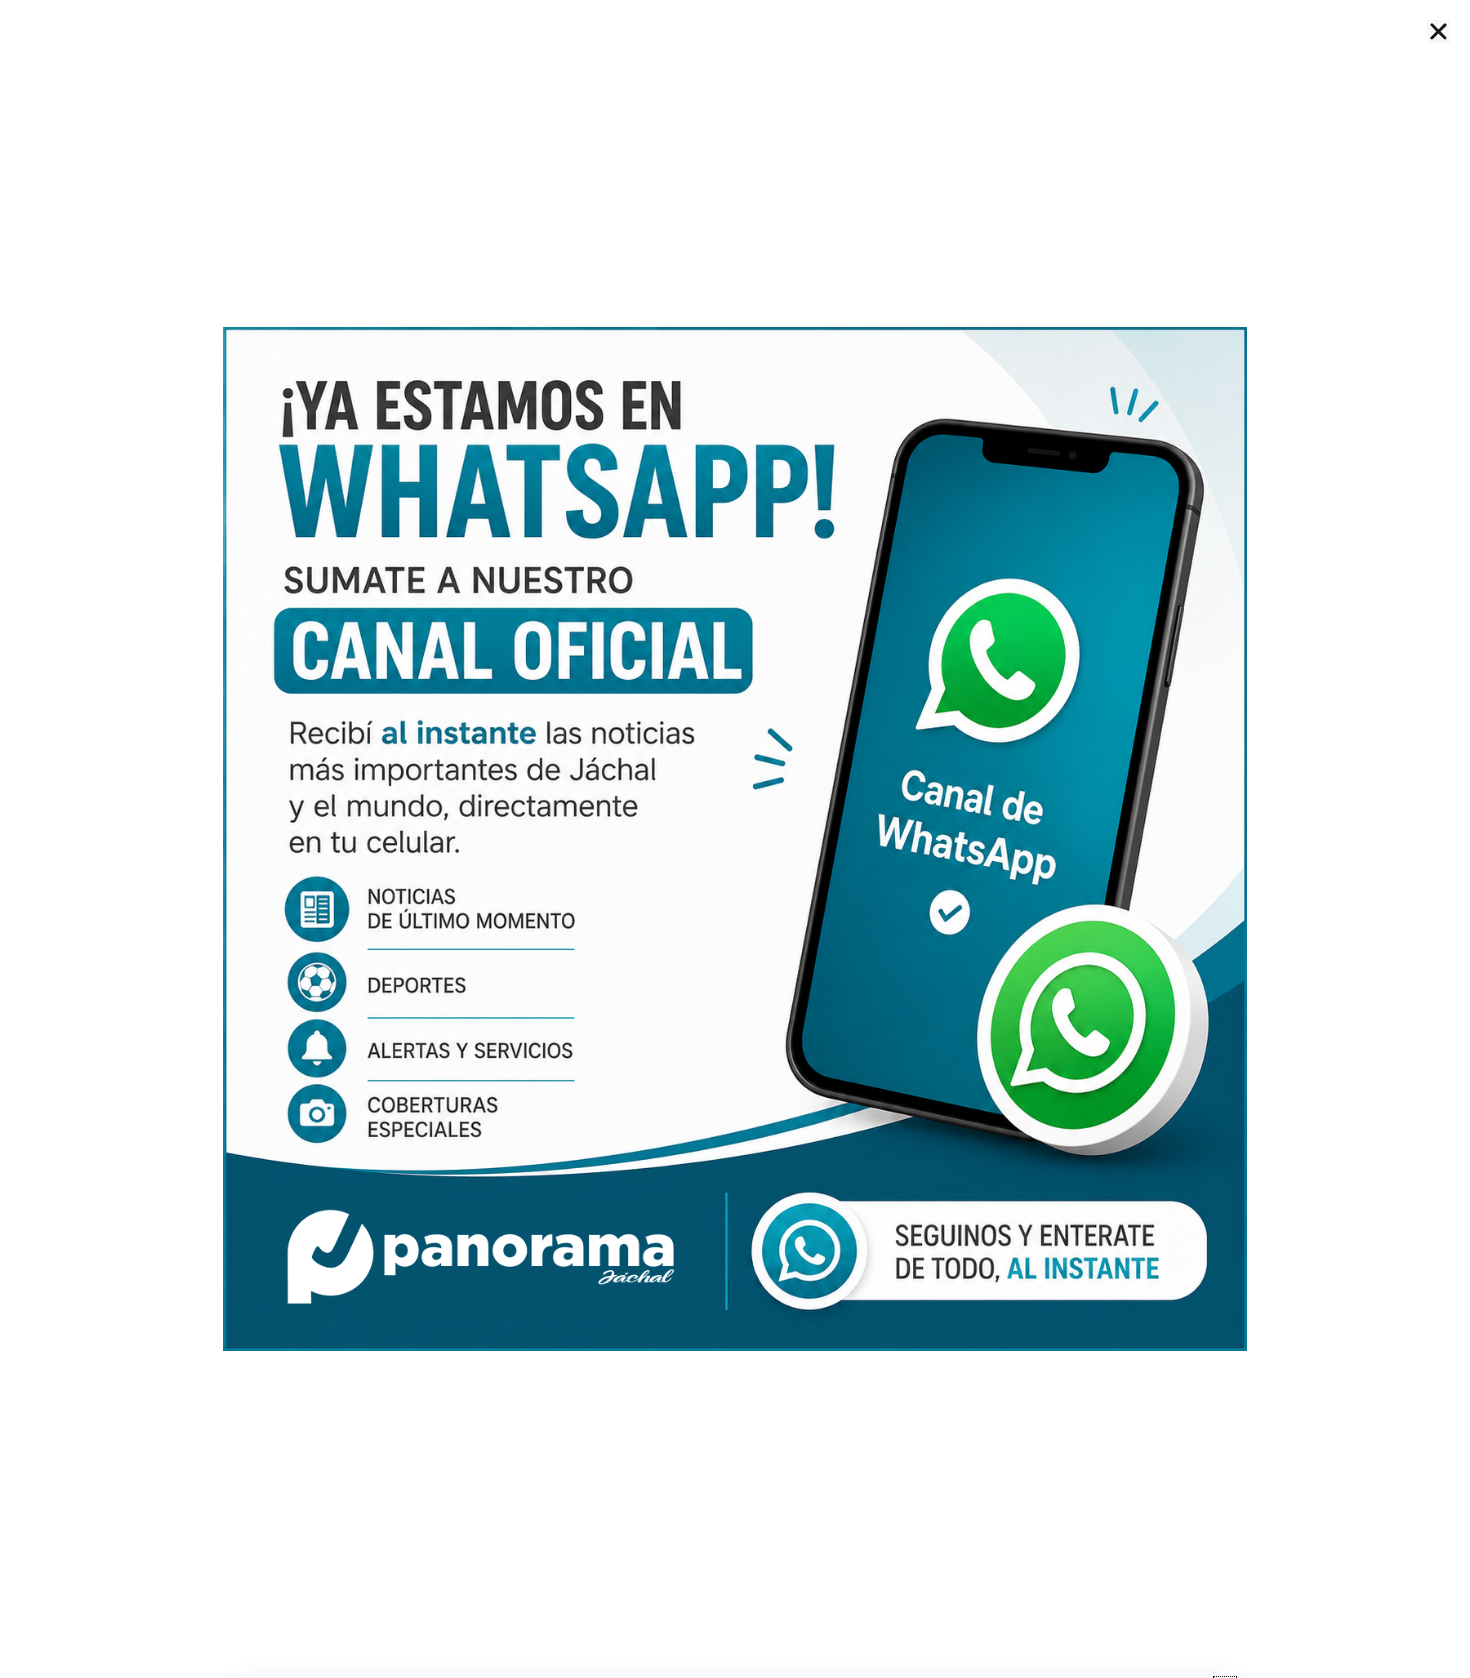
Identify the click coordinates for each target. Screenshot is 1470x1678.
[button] (1438, 31)
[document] (735, 839)
